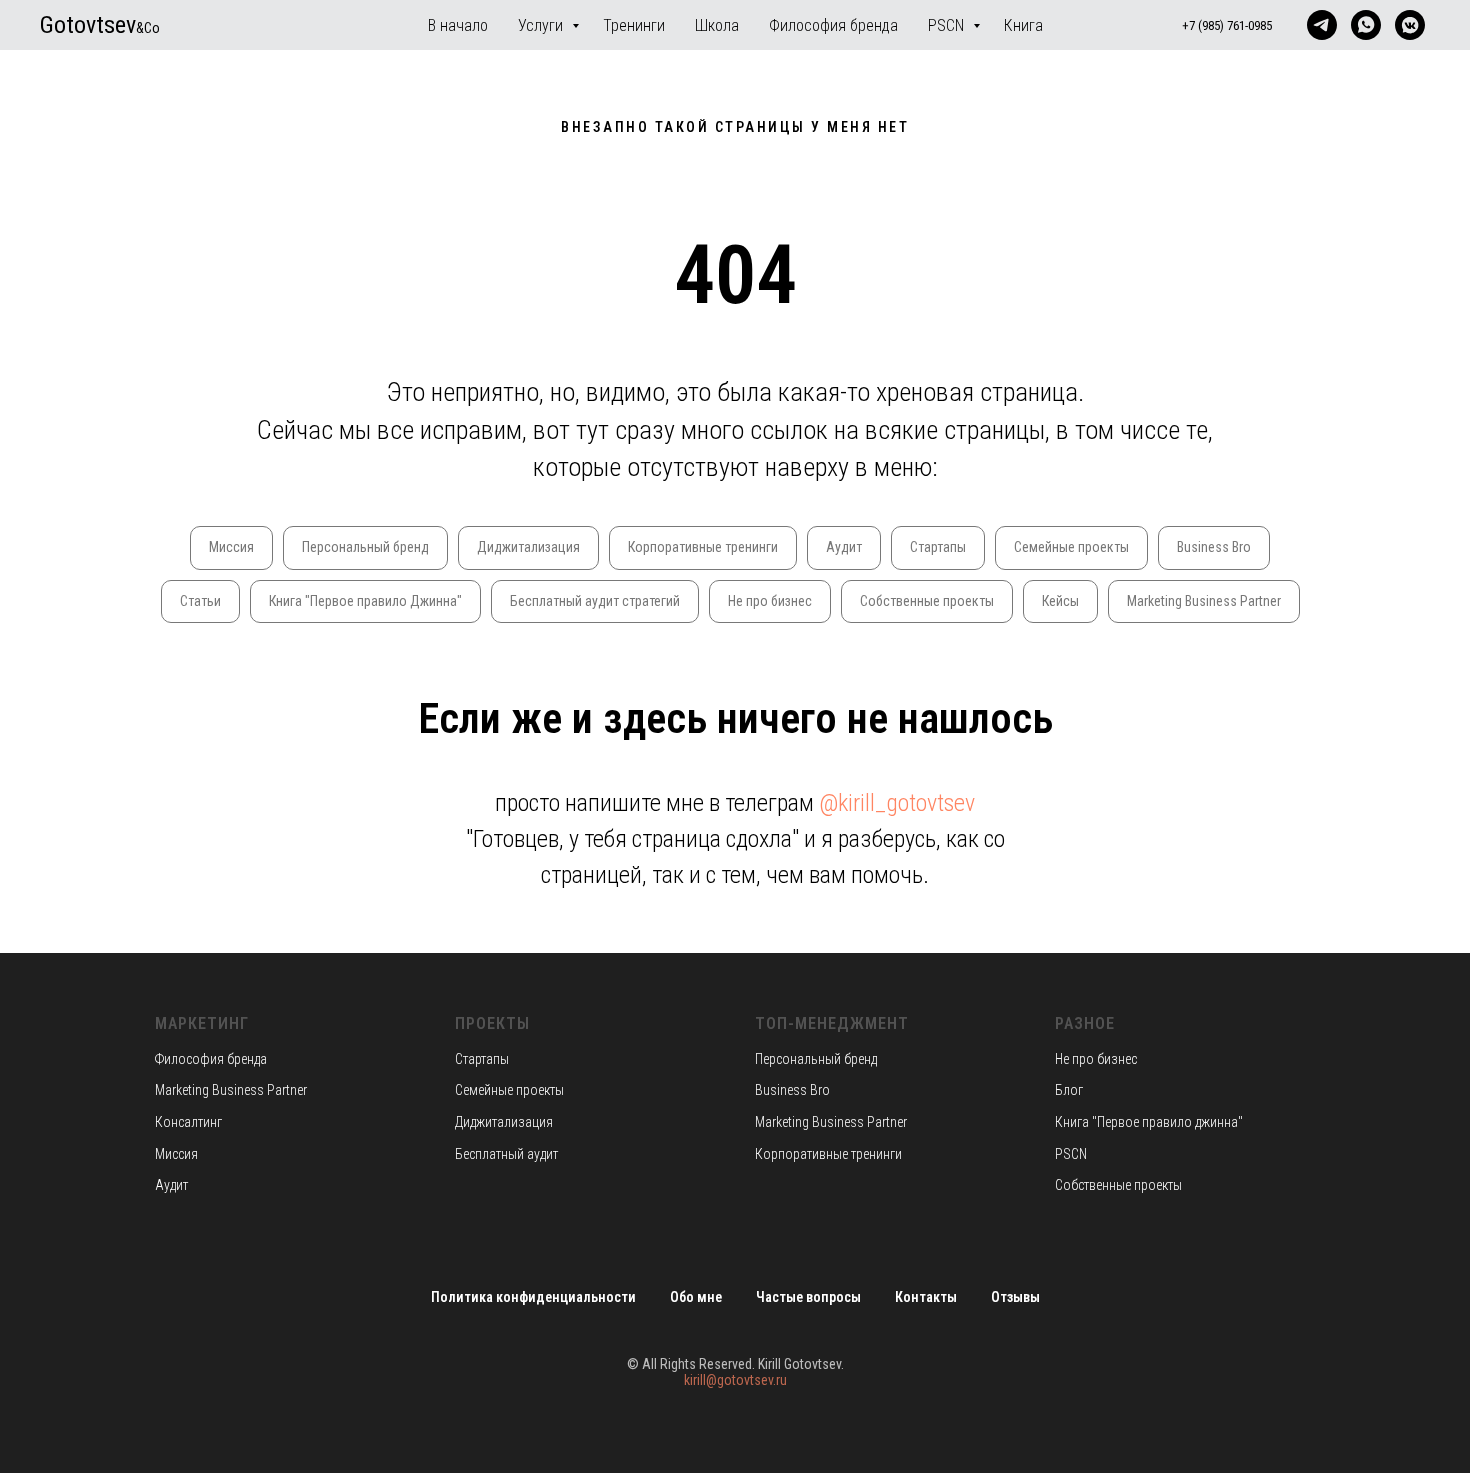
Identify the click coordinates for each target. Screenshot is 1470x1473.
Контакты (926, 1297)
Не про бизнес (770, 601)
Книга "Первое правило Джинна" (365, 601)
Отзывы (1015, 1297)
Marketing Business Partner (1204, 601)
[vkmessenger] (1410, 25)
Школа (717, 25)
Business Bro (1214, 547)
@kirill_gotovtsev (897, 803)
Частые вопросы (808, 1297)
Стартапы (938, 547)
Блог (1069, 1090)
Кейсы (1060, 601)
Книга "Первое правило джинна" (1149, 1122)
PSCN (948, 25)
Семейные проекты (1071, 547)
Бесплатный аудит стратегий (595, 601)
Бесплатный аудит (506, 1154)
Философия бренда (833, 25)
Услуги (542, 25)
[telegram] (1322, 25)
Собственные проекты (927, 601)
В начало (458, 25)
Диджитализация (528, 547)
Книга (1023, 25)
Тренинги (634, 25)
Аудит (844, 547)
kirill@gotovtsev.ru (735, 1380)
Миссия (231, 547)
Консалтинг (188, 1122)
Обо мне (696, 1297)
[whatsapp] (1366, 25)
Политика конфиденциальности (533, 1297)
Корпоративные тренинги (703, 547)
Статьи (200, 601)
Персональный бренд (365, 547)
